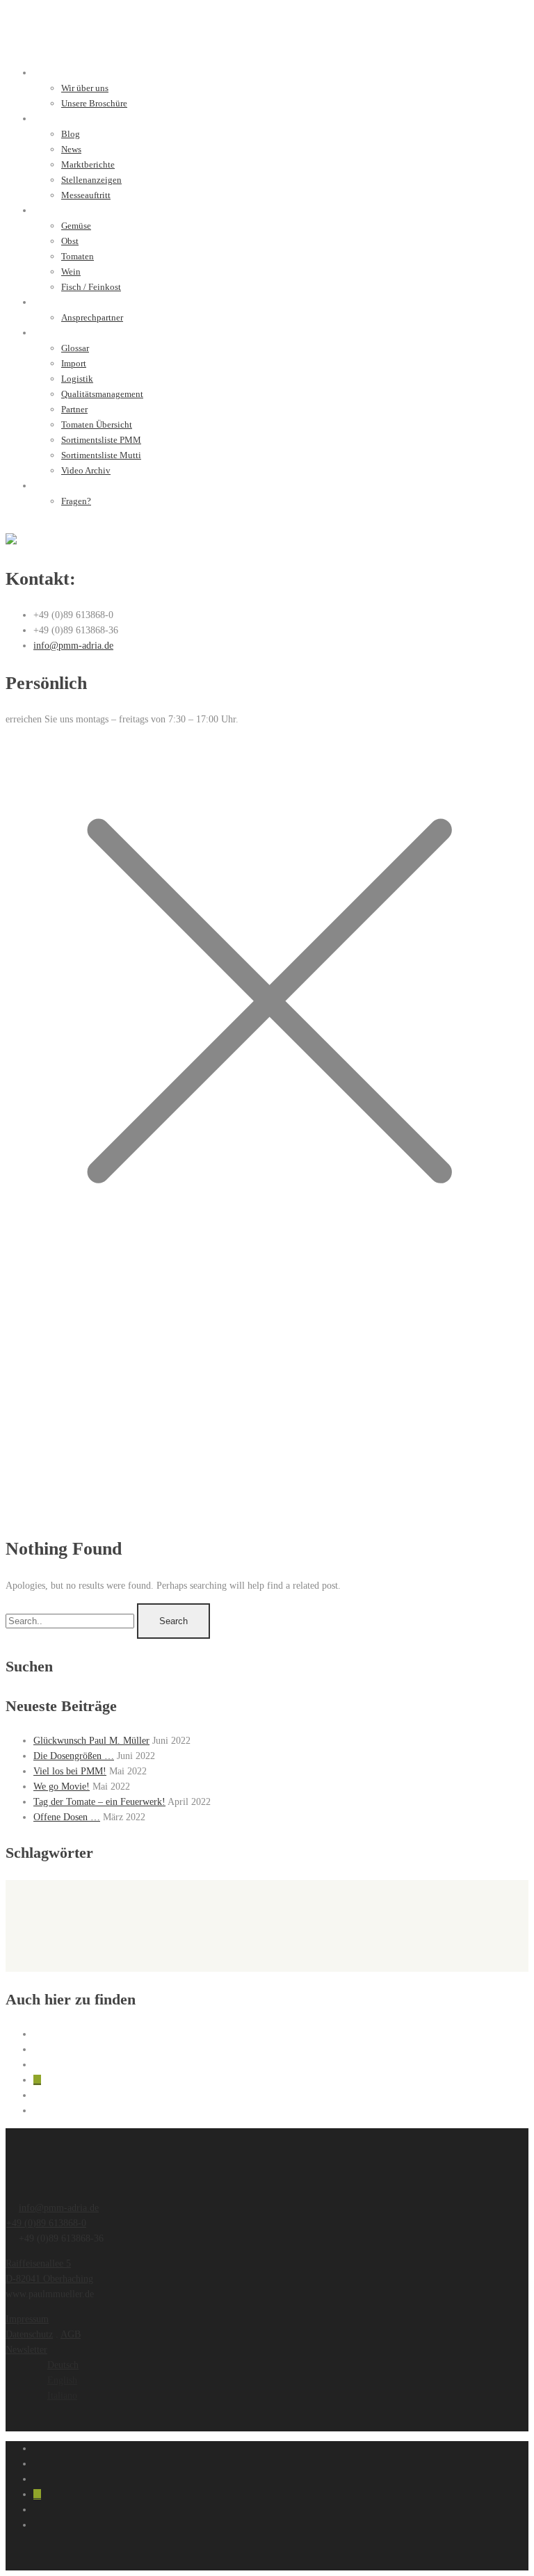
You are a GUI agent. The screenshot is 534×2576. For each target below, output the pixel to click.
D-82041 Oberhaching (49, 2279)
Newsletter (26, 2350)
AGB (71, 2334)
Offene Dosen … (67, 1817)
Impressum (27, 2319)
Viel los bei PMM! (70, 1771)
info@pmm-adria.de (73, 646)
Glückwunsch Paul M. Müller (91, 1741)
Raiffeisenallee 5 (38, 2263)
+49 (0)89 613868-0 (46, 2223)
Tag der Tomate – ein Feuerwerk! (99, 1802)
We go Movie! (62, 1787)
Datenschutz (29, 2334)
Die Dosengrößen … (74, 1756)
